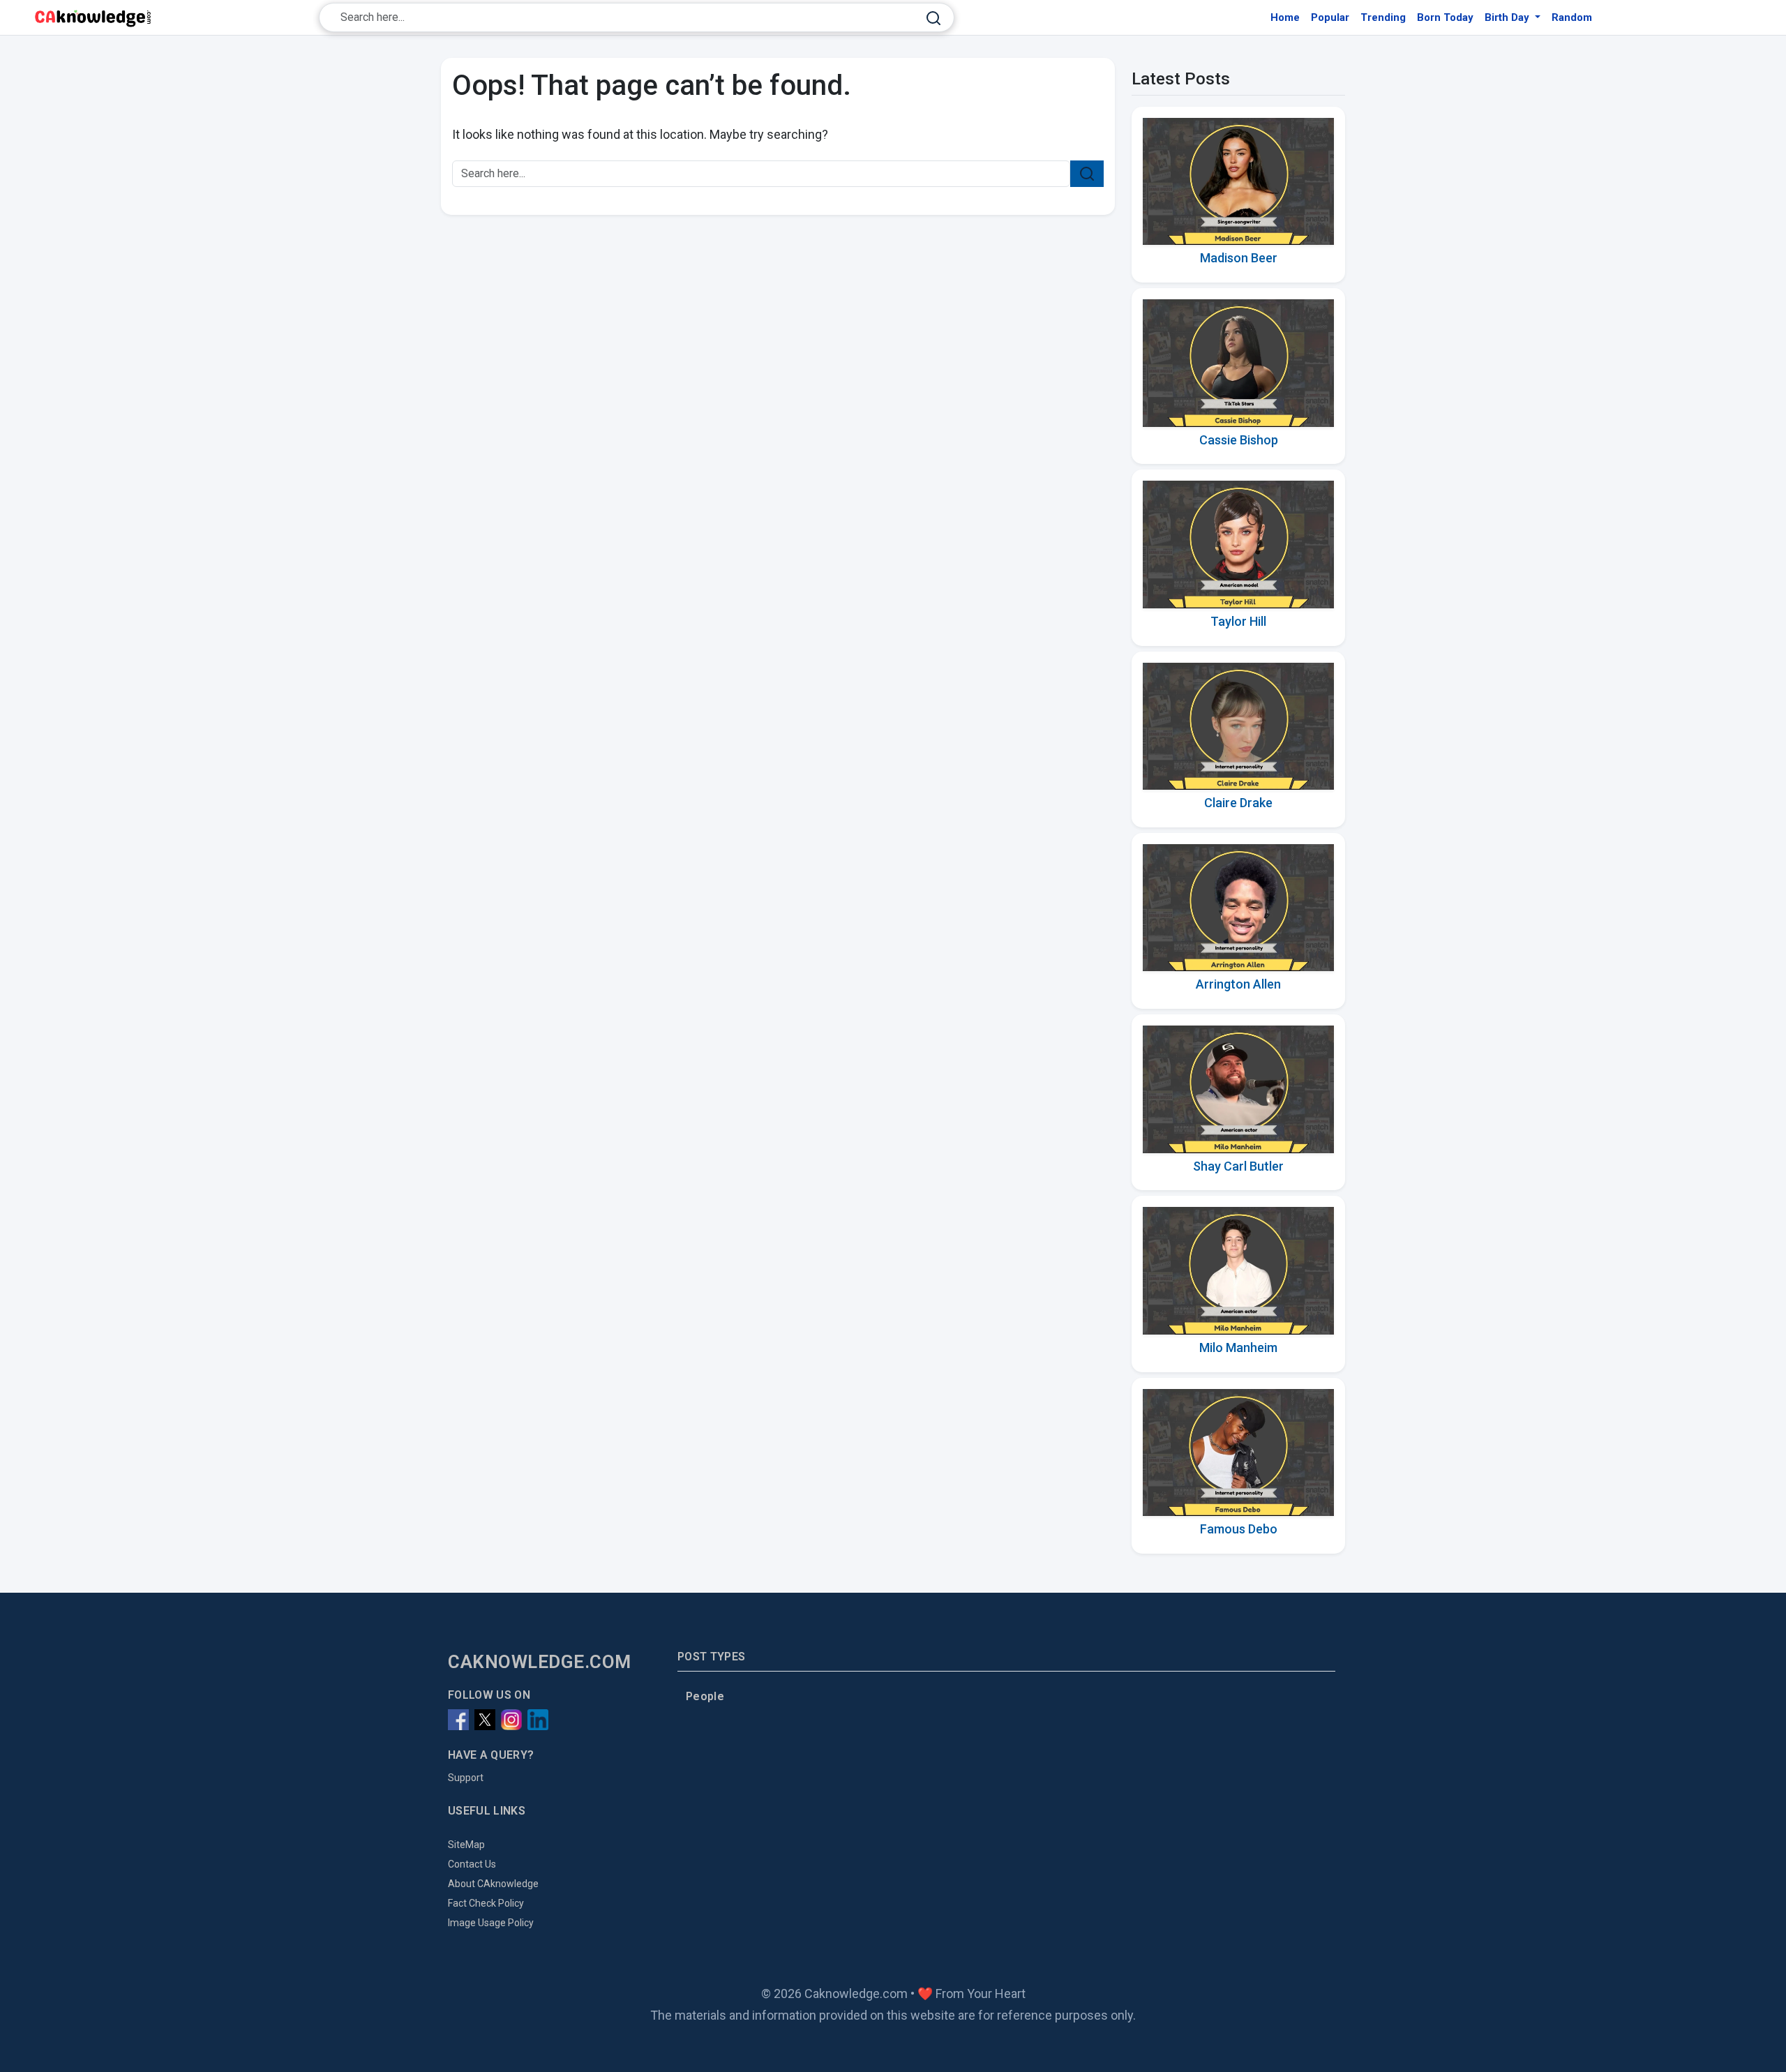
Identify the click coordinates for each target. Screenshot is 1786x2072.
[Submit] (933, 18)
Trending (1383, 17)
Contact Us (472, 1864)
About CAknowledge (493, 1884)
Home (1285, 17)
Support (466, 1778)
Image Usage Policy (491, 1923)
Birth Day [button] (1508, 17)
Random (1572, 17)
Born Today (1445, 17)
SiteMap (466, 1845)
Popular (1330, 17)
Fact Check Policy (486, 1903)
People (705, 1696)
